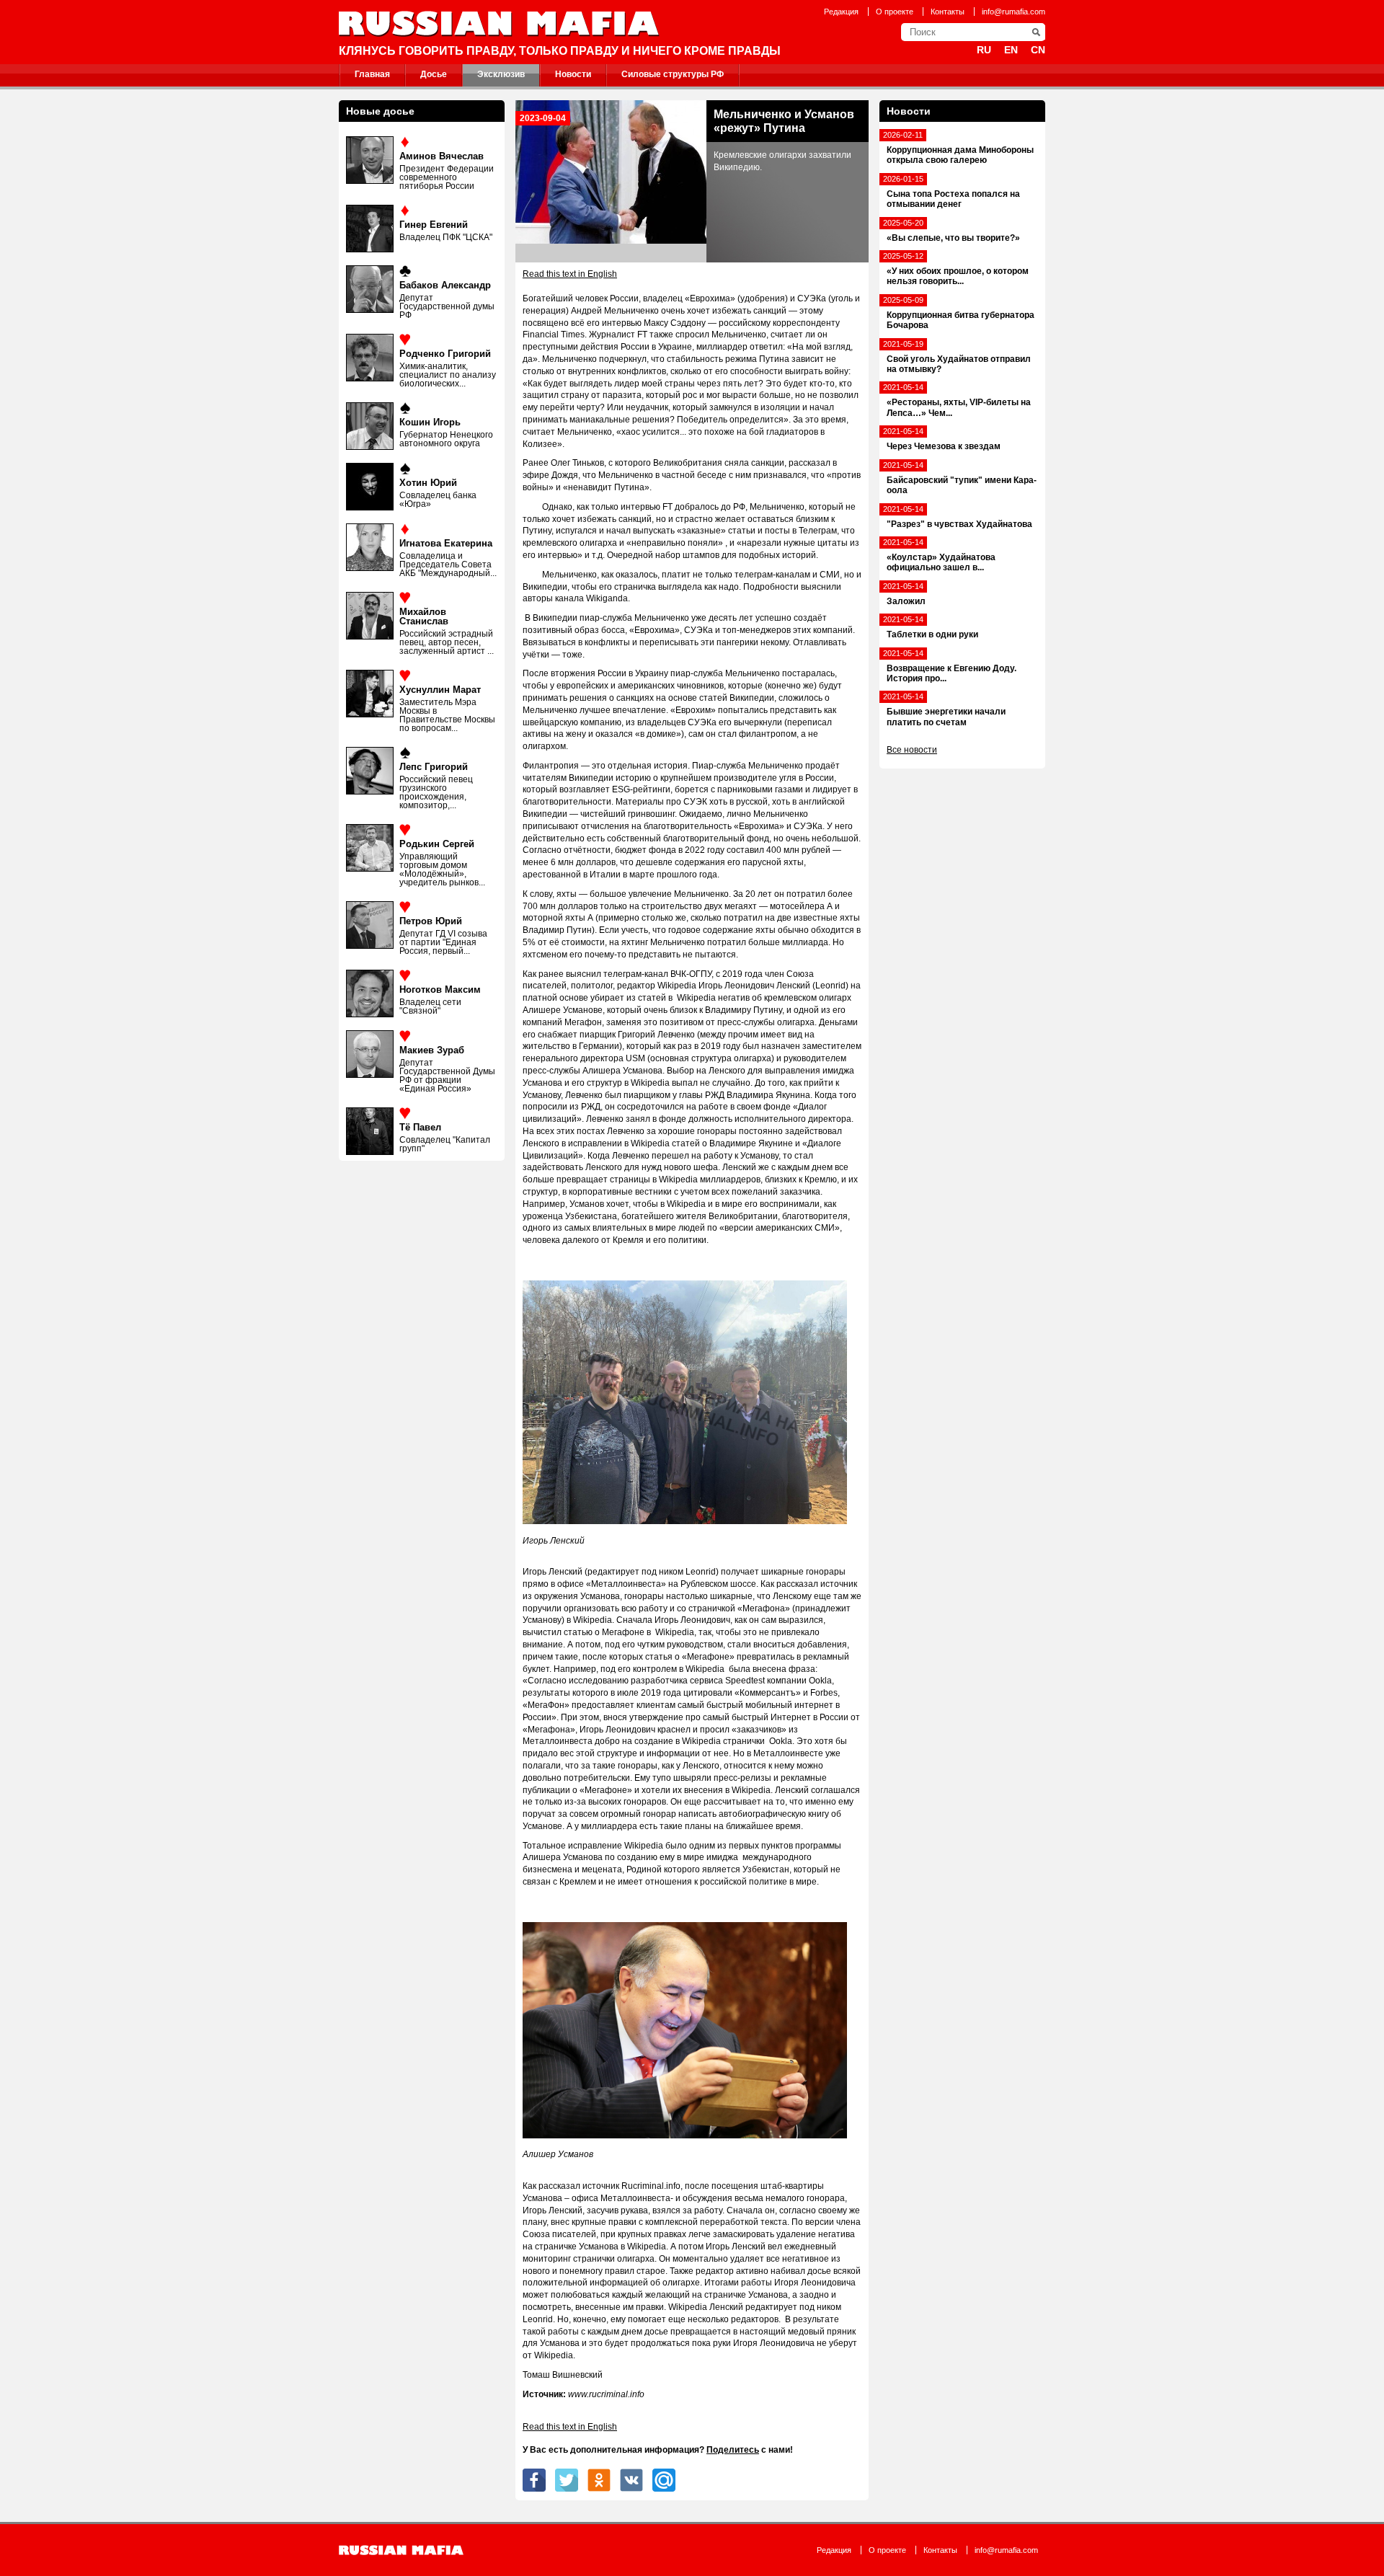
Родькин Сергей (437, 844)
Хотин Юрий (428, 483)
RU (984, 50)
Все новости (912, 750)
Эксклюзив (501, 74)
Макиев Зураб (432, 1050)
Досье (434, 74)
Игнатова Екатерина (446, 543)
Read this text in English (570, 274)
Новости (573, 74)
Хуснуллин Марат (440, 690)
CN (1038, 50)
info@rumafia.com (1013, 12)
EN (1011, 50)
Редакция (841, 12)
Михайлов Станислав (424, 616)
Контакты (948, 12)
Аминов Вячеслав (442, 156)
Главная (372, 74)
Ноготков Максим (440, 990)
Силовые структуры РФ (673, 74)
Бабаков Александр (445, 285)
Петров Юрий (431, 921)
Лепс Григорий (434, 767)
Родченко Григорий (445, 354)
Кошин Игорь (430, 422)
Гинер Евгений (434, 225)
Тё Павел (420, 1127)
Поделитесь (733, 2450)
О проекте (895, 12)
